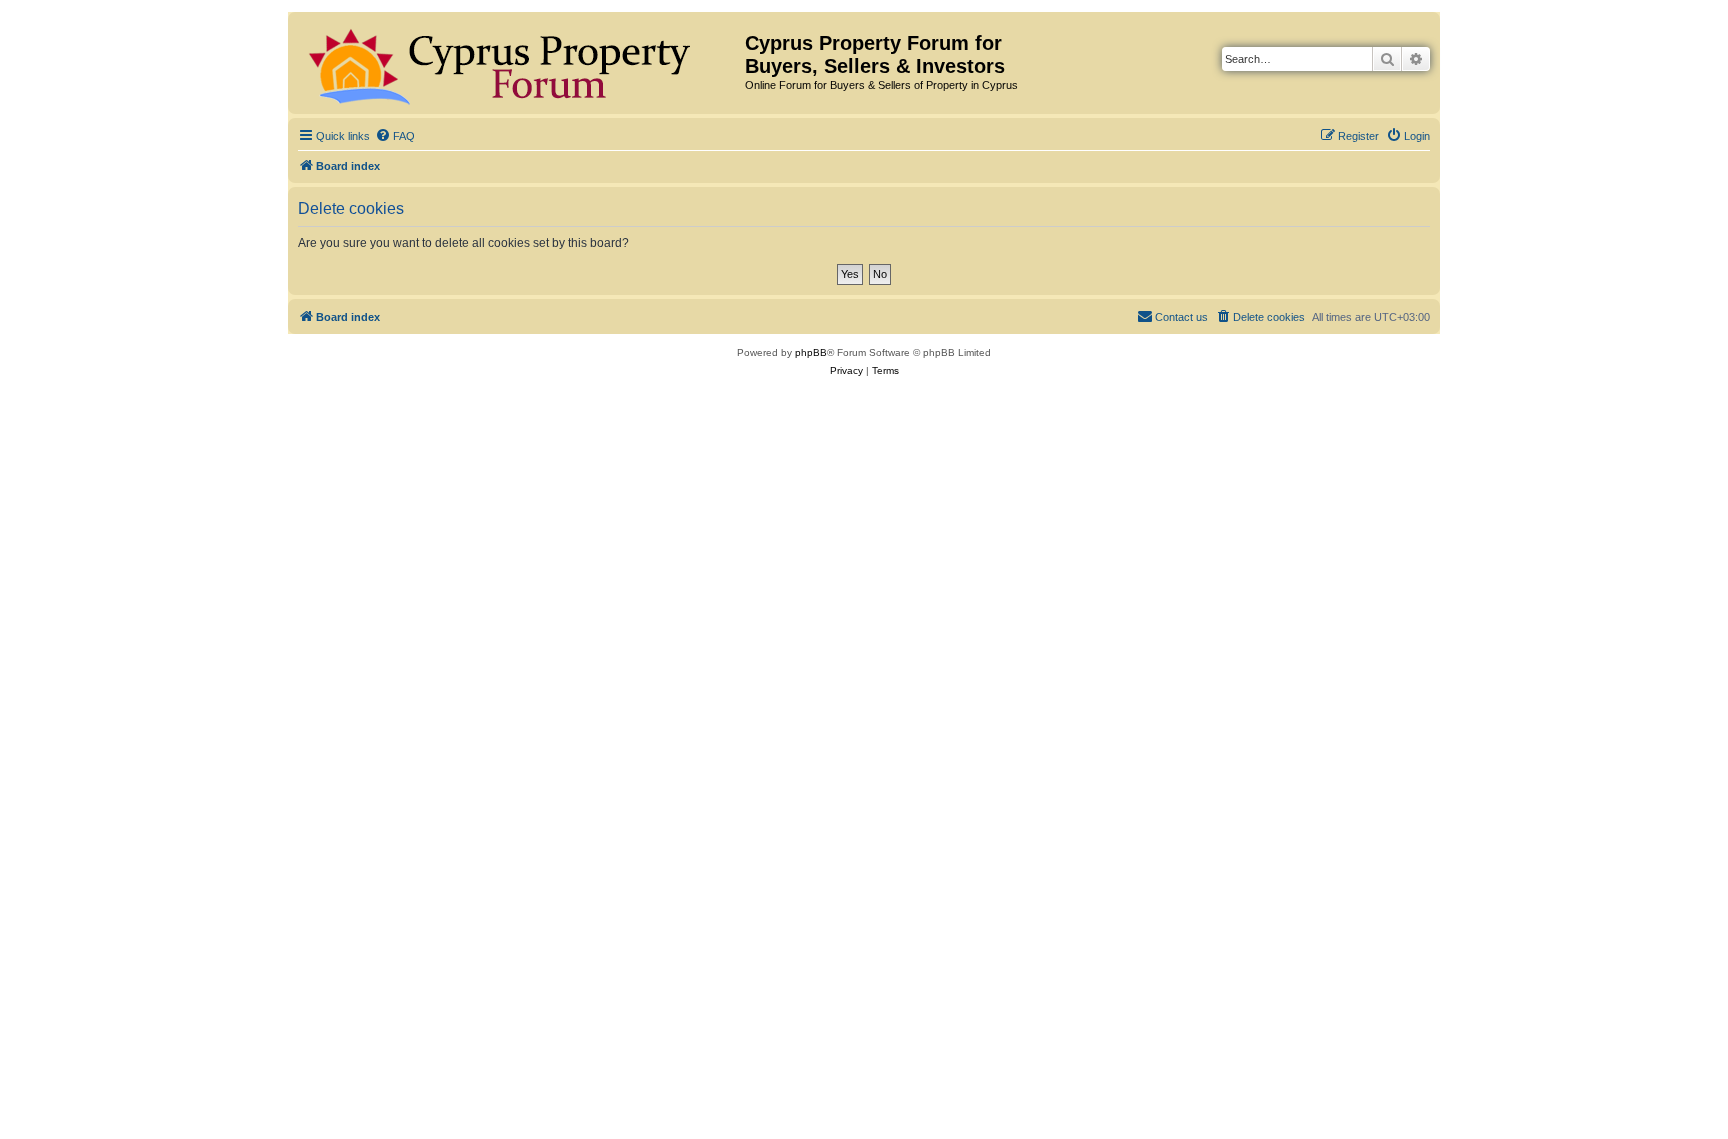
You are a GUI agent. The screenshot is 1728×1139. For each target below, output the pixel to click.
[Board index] (519, 63)
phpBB (811, 352)
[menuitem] (395, 136)
